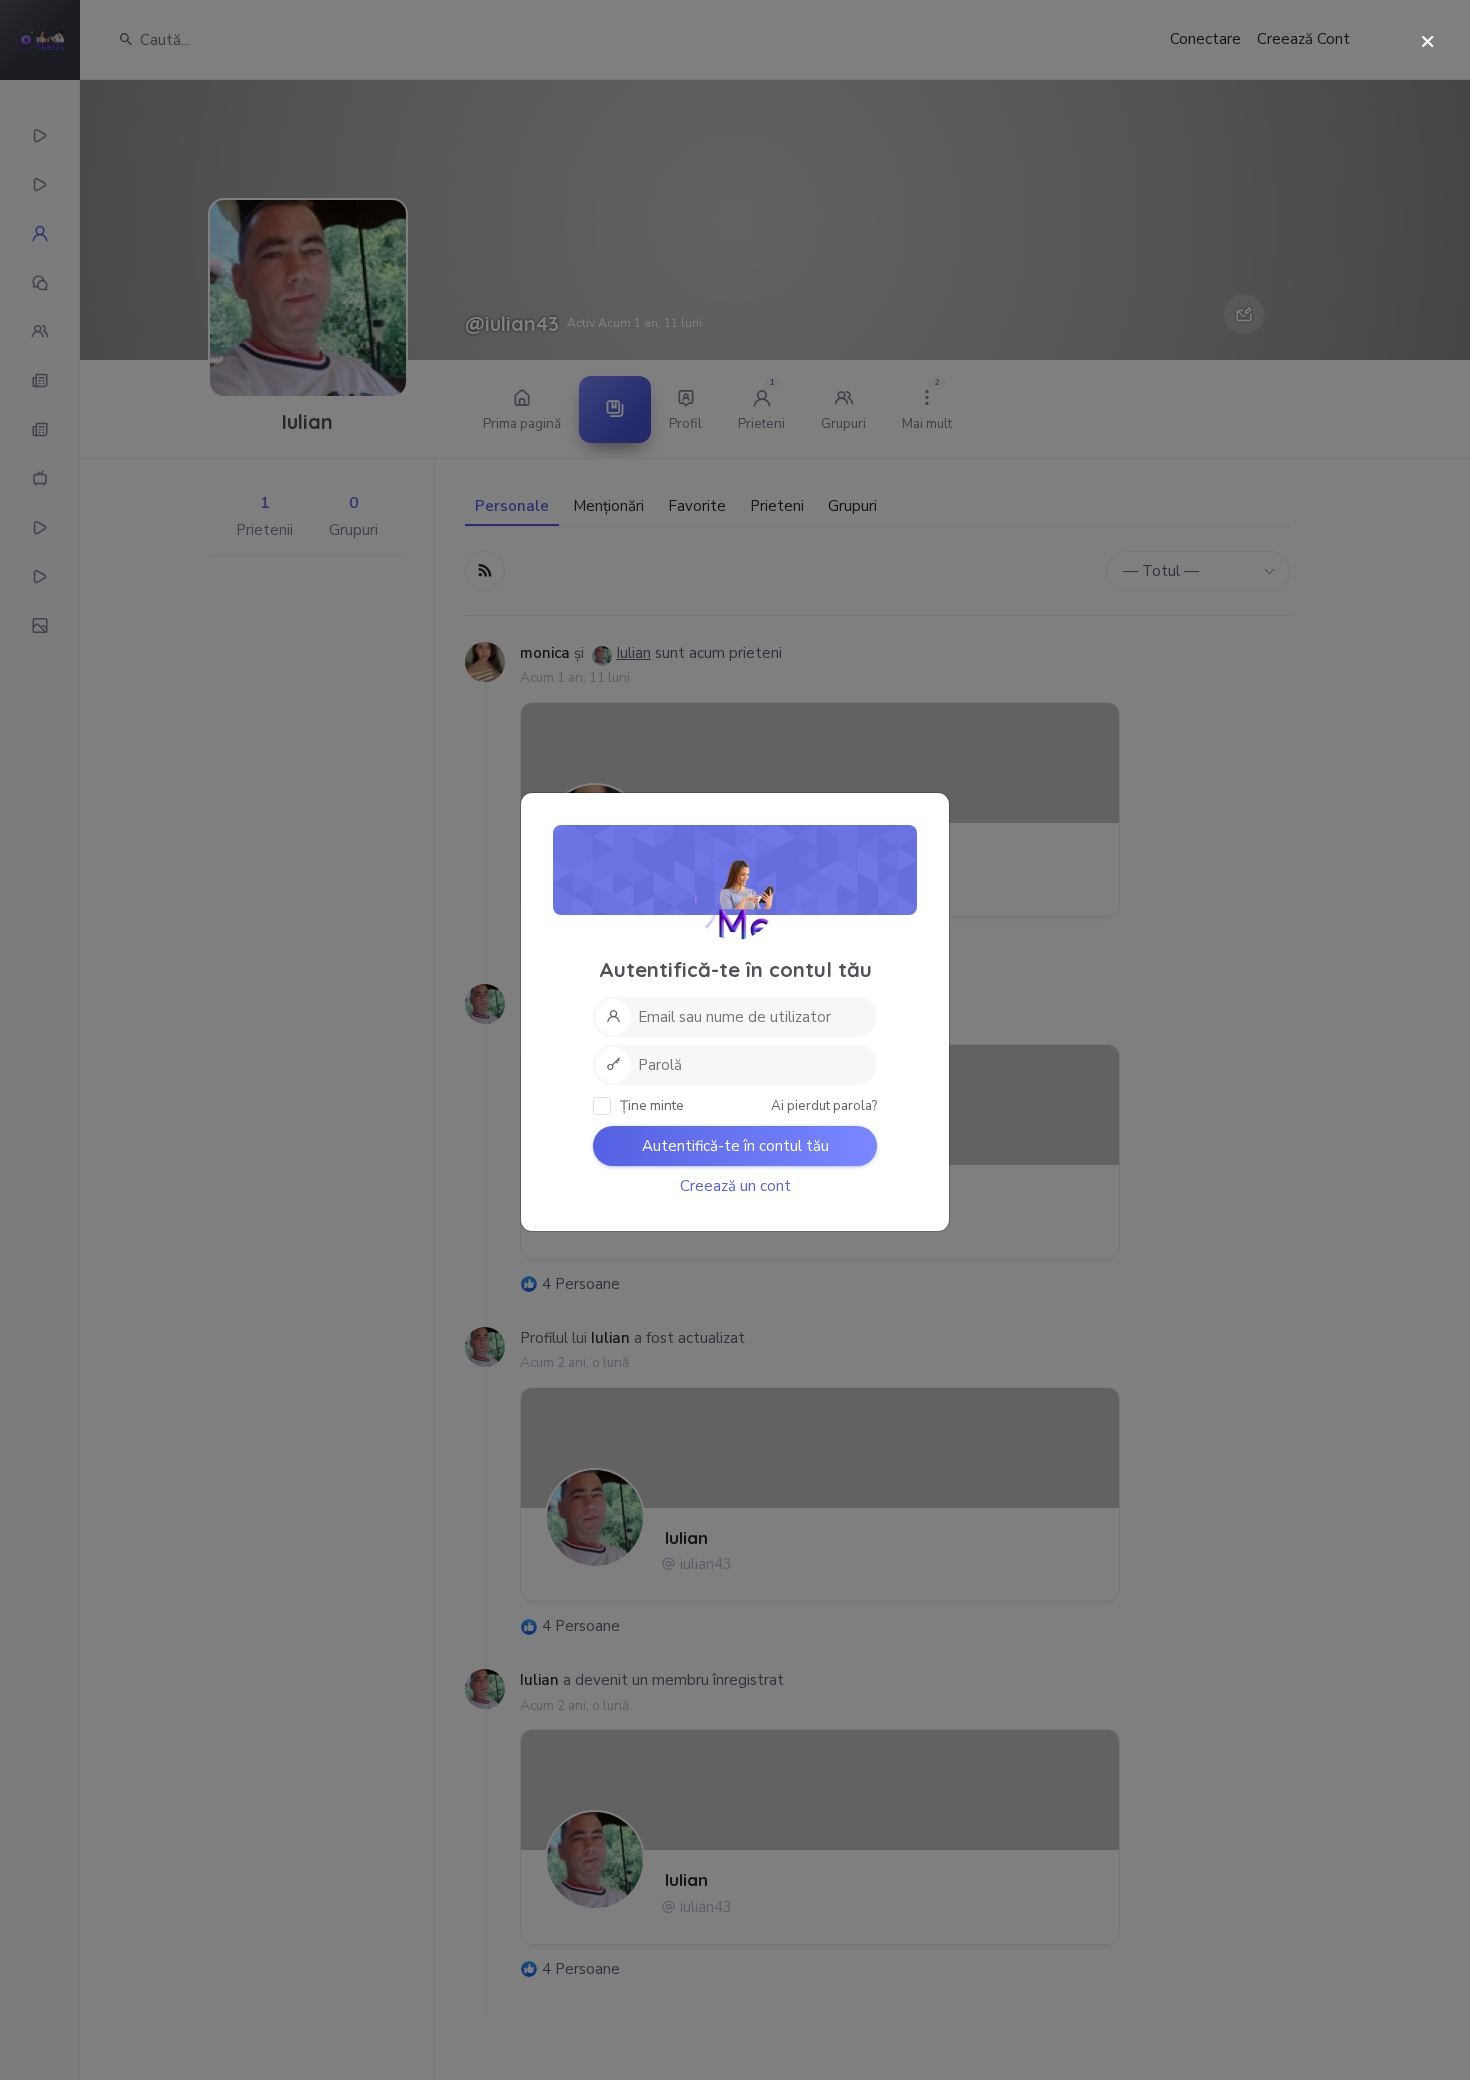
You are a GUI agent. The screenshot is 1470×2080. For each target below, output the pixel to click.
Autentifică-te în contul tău (735, 1146)
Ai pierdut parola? (824, 1105)
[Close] (1427, 42)
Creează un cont (735, 1186)
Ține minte (650, 1105)
